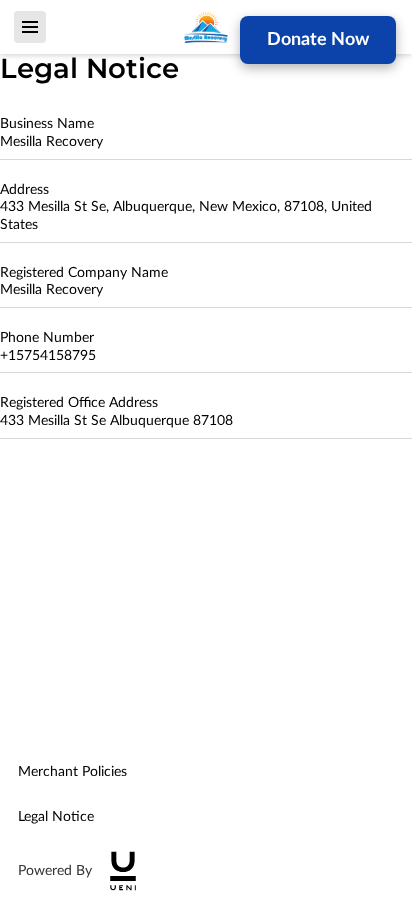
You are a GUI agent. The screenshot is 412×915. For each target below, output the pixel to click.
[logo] (123, 871)
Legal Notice (56, 817)
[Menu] (30, 27)
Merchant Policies (72, 772)
